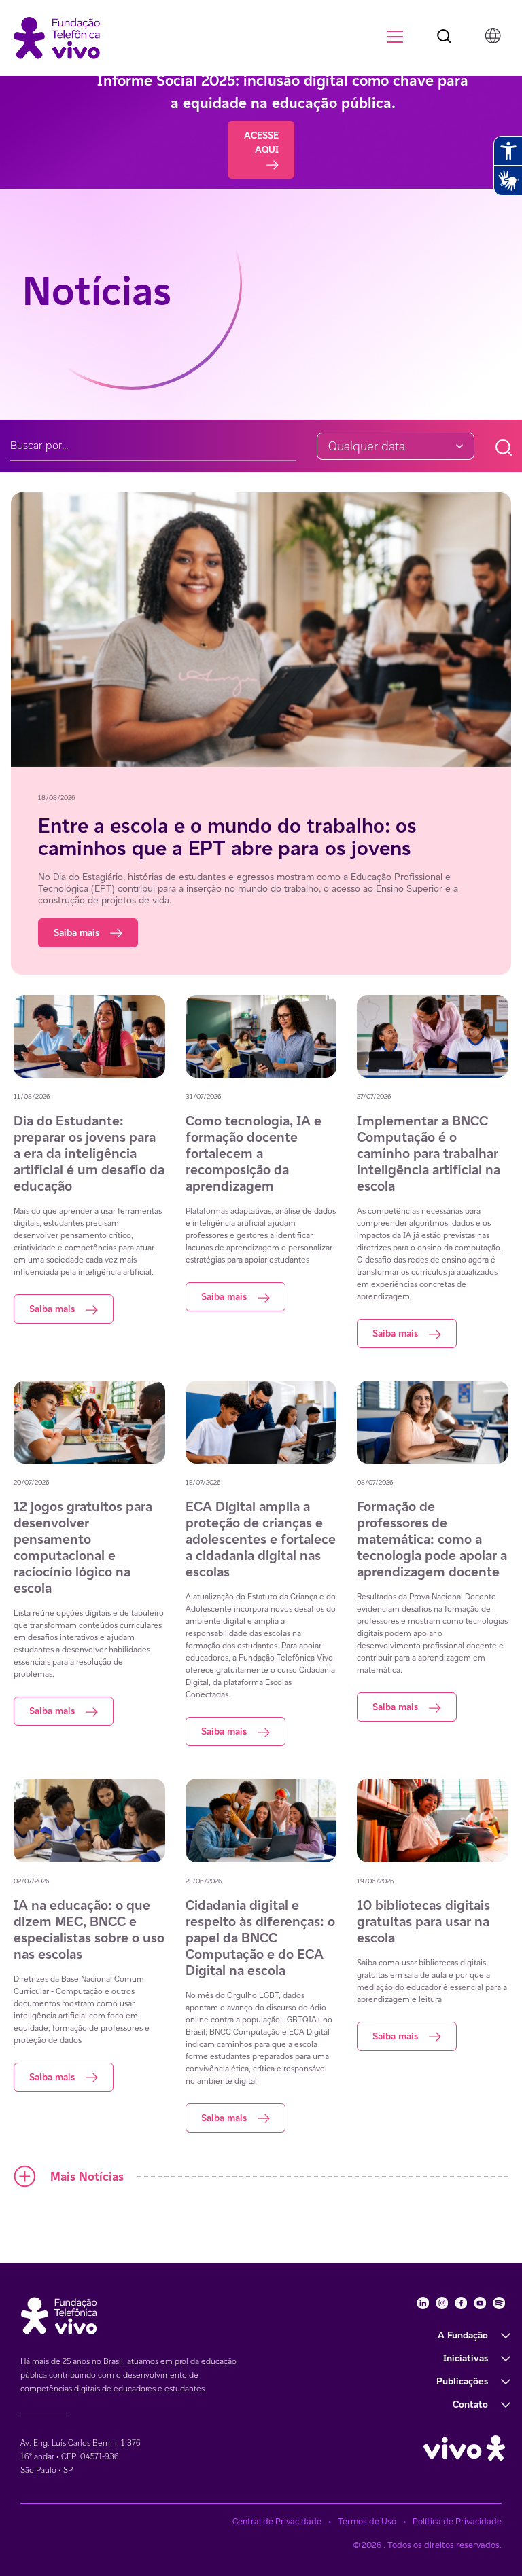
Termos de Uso (367, 2521)
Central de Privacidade (277, 2521)
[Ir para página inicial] (57, 37)
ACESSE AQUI (261, 142)
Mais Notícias (87, 2176)
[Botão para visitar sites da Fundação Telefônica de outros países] (493, 35)
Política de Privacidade (457, 2521)
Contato (470, 2404)
